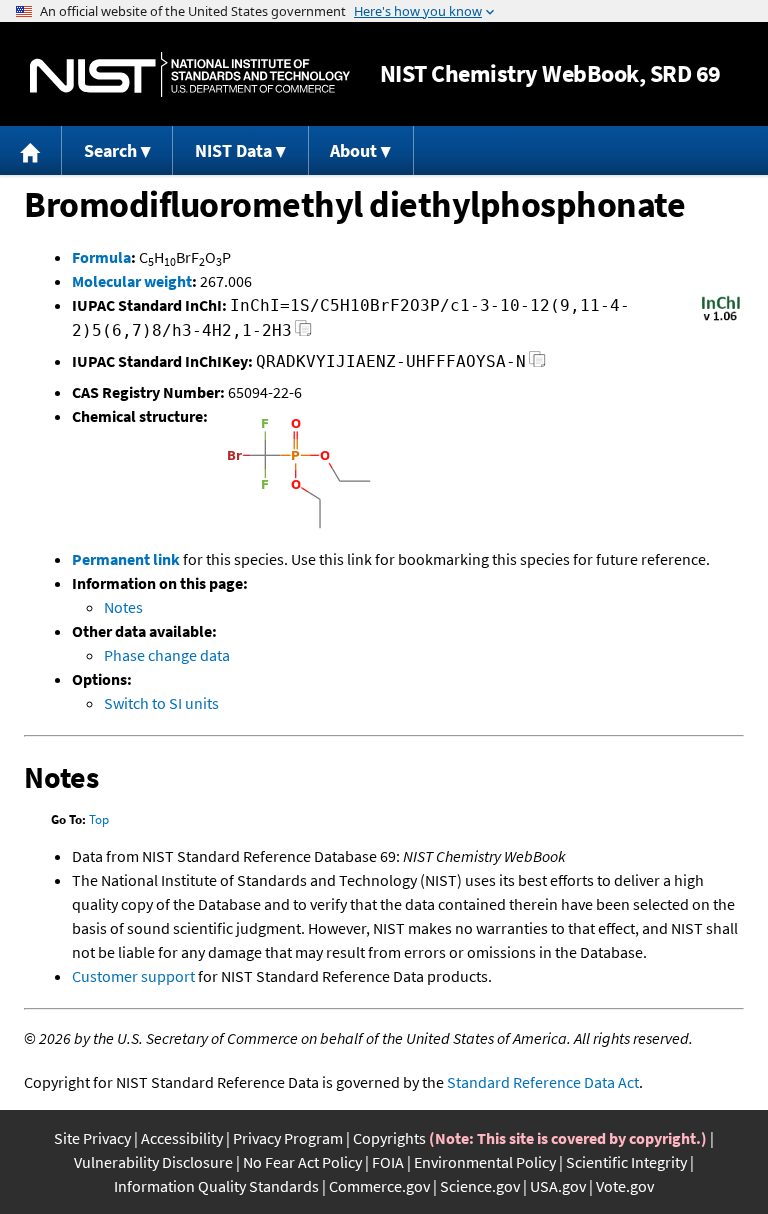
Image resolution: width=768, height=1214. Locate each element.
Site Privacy (92, 1138)
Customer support (133, 976)
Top (99, 819)
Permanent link (126, 559)
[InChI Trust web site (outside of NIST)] (721, 319)
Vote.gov (625, 1186)
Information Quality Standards (216, 1186)
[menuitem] (31, 150)
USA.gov (558, 1186)
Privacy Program (288, 1138)
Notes (123, 607)
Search (110, 150)
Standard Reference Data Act (543, 1082)
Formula (101, 257)
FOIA (388, 1162)
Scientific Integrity (626, 1162)
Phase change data (167, 655)
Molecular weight (132, 281)
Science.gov (480, 1186)
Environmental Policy (485, 1162)
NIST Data (233, 150)
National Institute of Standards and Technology (190, 74)
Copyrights (389, 1138)
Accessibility (182, 1138)
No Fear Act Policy (302, 1162)
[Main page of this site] (31, 150)
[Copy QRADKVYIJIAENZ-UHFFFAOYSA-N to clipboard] (537, 364)
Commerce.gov (379, 1186)
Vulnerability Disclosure (153, 1162)
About (353, 150)
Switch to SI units (161, 703)
